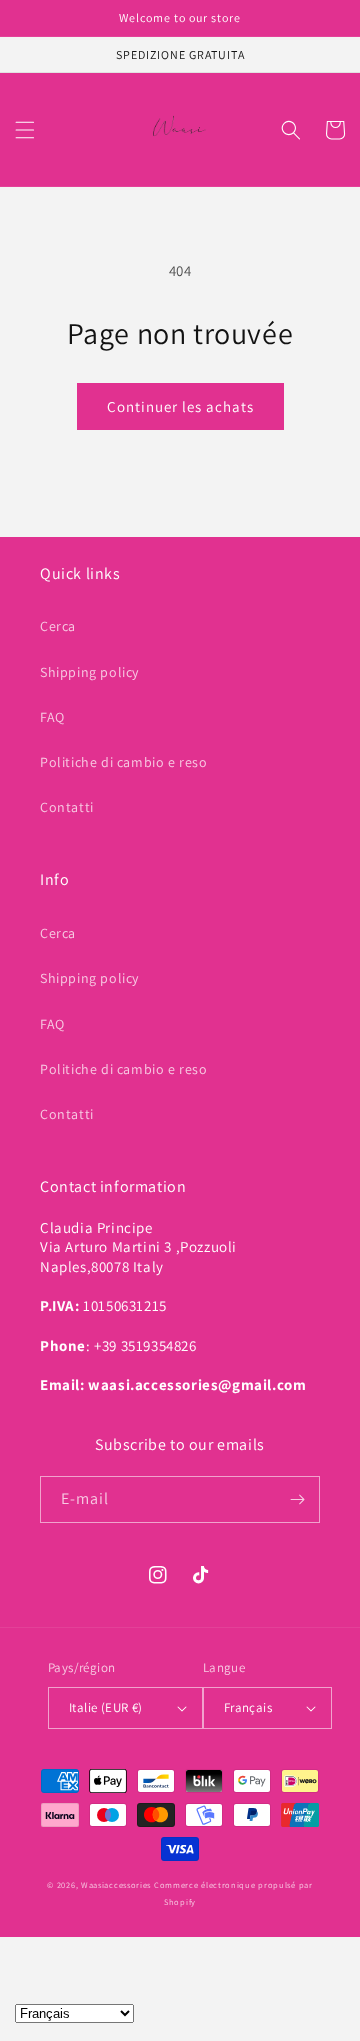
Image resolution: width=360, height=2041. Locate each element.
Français (248, 1707)
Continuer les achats (180, 406)
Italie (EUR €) (106, 1707)
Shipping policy (89, 672)
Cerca (58, 626)
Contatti (67, 807)
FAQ (52, 717)
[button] (25, 130)
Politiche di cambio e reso (124, 762)
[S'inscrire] (297, 1499)
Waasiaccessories (116, 1884)
